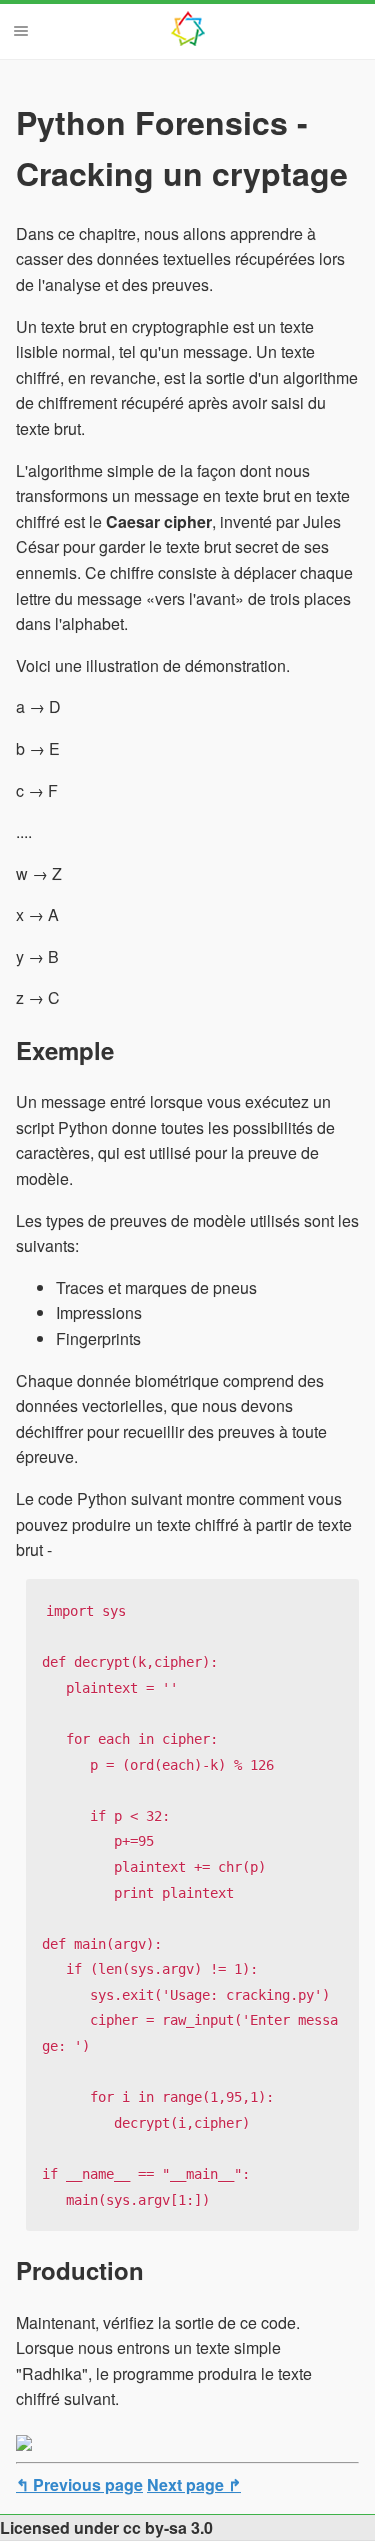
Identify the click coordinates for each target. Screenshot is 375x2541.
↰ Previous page (79, 2484)
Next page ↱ (194, 2484)
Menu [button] (21, 31)
